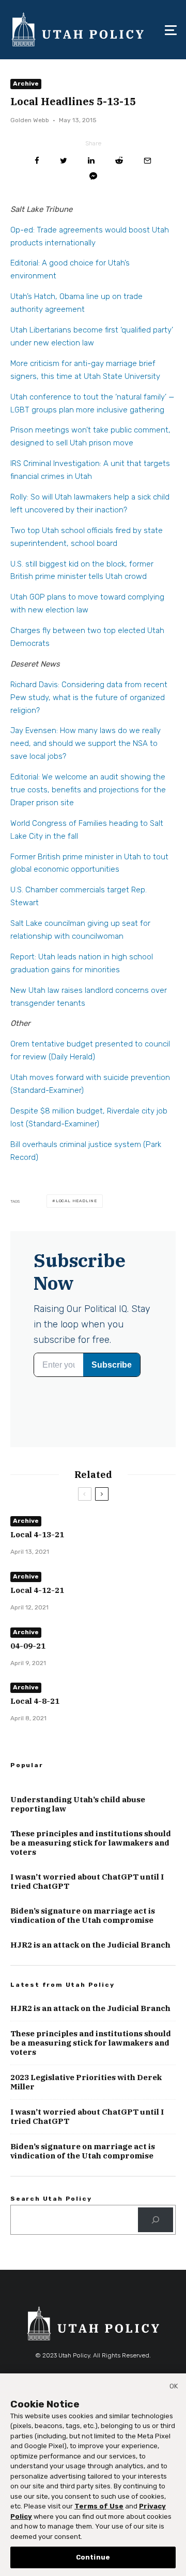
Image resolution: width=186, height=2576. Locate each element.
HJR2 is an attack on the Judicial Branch (90, 1945)
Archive (26, 84)
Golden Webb (30, 120)
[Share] (37, 161)
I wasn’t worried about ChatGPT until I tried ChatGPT (87, 1882)
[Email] (148, 161)
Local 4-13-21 (37, 1535)
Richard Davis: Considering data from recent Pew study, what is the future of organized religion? (89, 697)
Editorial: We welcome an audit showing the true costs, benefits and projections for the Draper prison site (88, 790)
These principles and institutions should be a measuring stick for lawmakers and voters (91, 1843)
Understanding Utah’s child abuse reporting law (78, 1804)
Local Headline (76, 1201)
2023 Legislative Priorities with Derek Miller (86, 2082)
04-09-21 (28, 1646)
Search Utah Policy (51, 2199)
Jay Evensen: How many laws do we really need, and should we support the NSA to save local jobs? (86, 743)
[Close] (174, 2388)
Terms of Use (99, 2506)
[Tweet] (64, 161)
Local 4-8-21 (35, 1701)
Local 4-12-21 (37, 1590)
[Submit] (119, 161)
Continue (93, 2557)
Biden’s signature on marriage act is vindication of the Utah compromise (83, 1916)
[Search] (156, 2220)
